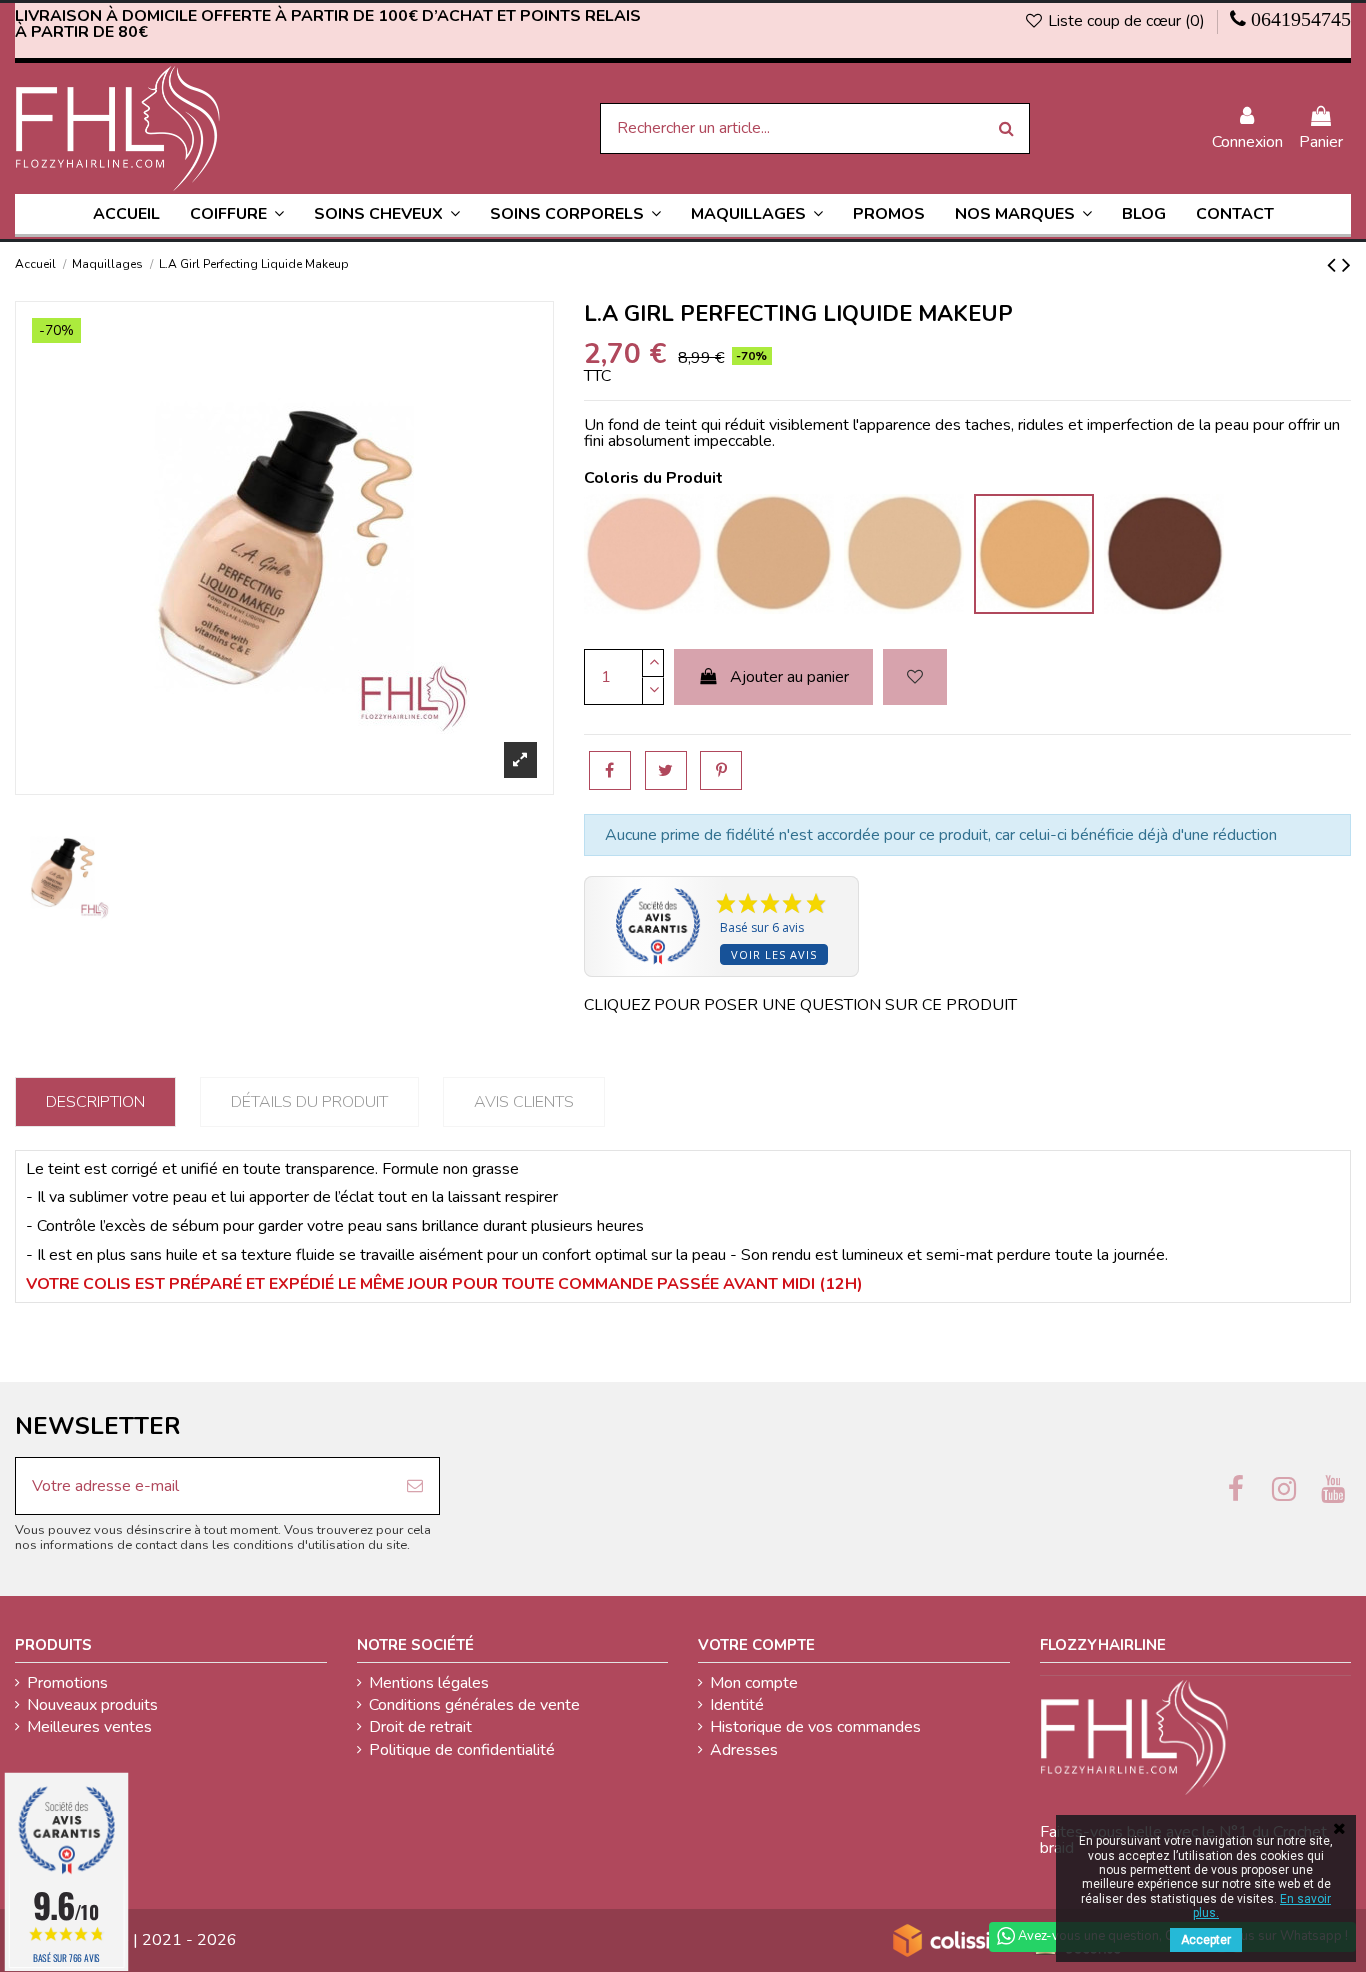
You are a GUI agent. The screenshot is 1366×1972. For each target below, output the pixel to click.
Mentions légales (429, 1683)
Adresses (744, 1750)
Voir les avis (774, 954)
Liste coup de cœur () (1126, 21)
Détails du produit (309, 1102)
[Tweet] (666, 770)
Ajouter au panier (789, 677)
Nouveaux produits (92, 1705)
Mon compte (754, 1683)
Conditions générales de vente (474, 1705)
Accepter (1206, 1940)
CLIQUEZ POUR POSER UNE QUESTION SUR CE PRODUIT (800, 1005)
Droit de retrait (420, 1727)
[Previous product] (1334, 265)
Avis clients (524, 1102)
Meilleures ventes (89, 1727)
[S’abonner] (415, 1486)
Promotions (67, 1683)
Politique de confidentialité (462, 1750)
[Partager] (610, 770)
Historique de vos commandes (815, 1727)
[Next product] (1346, 265)
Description (95, 1102)
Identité (737, 1705)
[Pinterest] (721, 770)
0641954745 (1301, 19)
